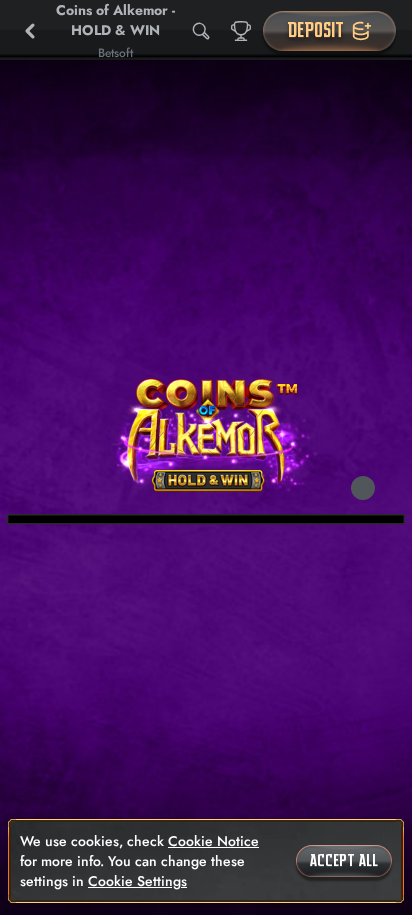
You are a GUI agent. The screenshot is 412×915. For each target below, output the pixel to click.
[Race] (241, 31)
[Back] (30, 31)
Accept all (344, 861)
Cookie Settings (137, 881)
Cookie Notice (213, 841)
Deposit (315, 30)
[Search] (201, 31)
